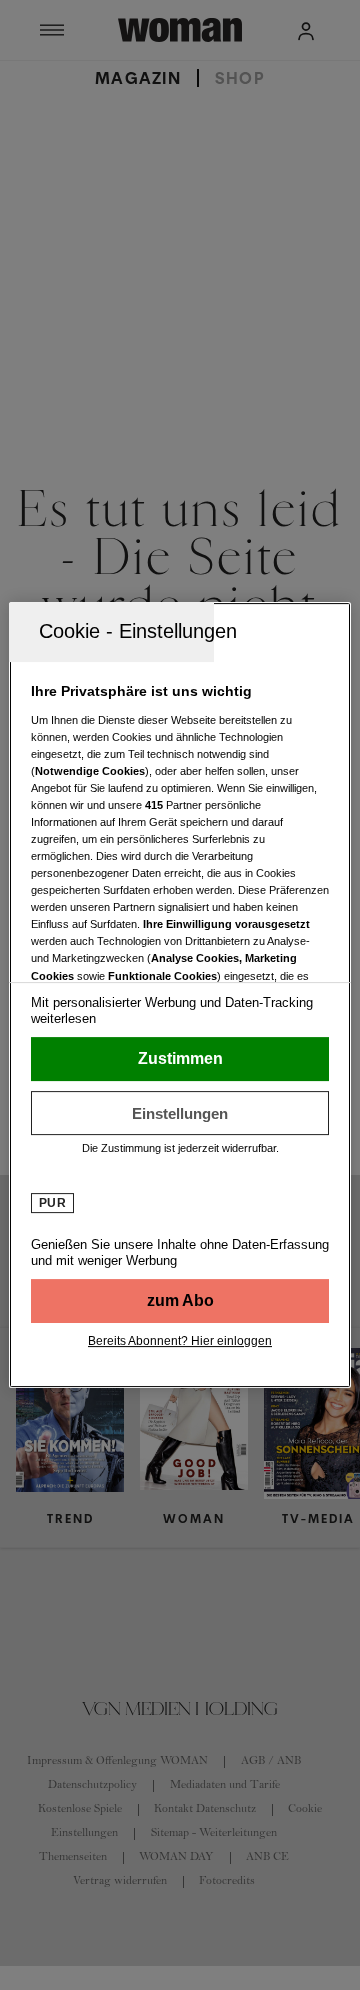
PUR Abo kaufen (180, 1301)
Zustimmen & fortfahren (180, 1059)
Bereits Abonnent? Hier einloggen (180, 1341)
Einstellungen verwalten (180, 1113)
